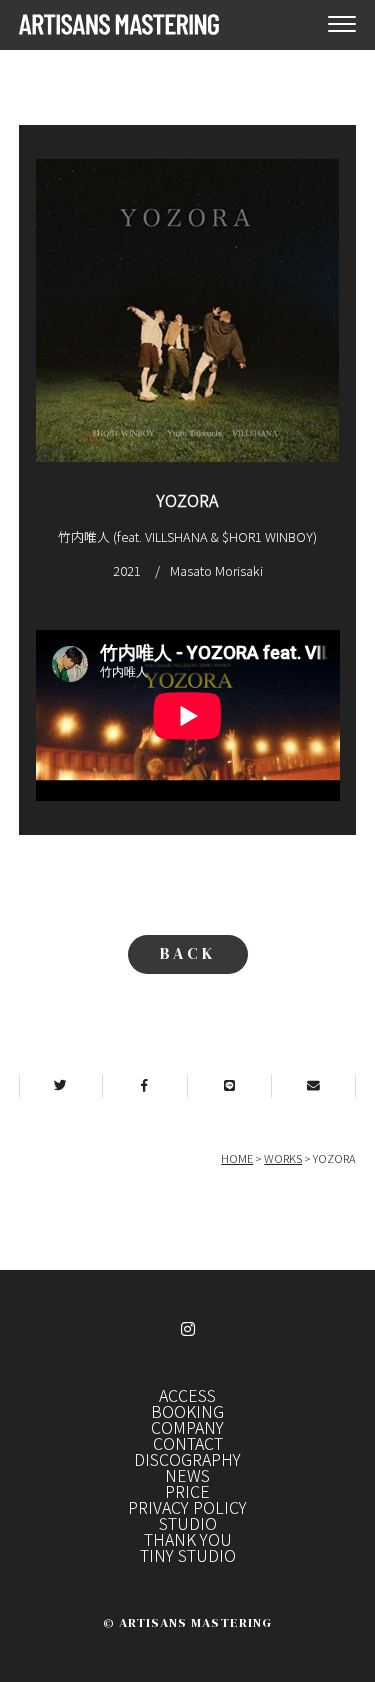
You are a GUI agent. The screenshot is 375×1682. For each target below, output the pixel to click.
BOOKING (187, 1411)
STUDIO (188, 1523)
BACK (188, 953)
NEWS (187, 1475)
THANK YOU (188, 1539)
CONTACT (188, 1443)
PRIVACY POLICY (187, 1507)
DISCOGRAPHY (187, 1459)
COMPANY (187, 1427)
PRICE (187, 1491)
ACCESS (187, 1395)
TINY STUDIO (188, 1555)
